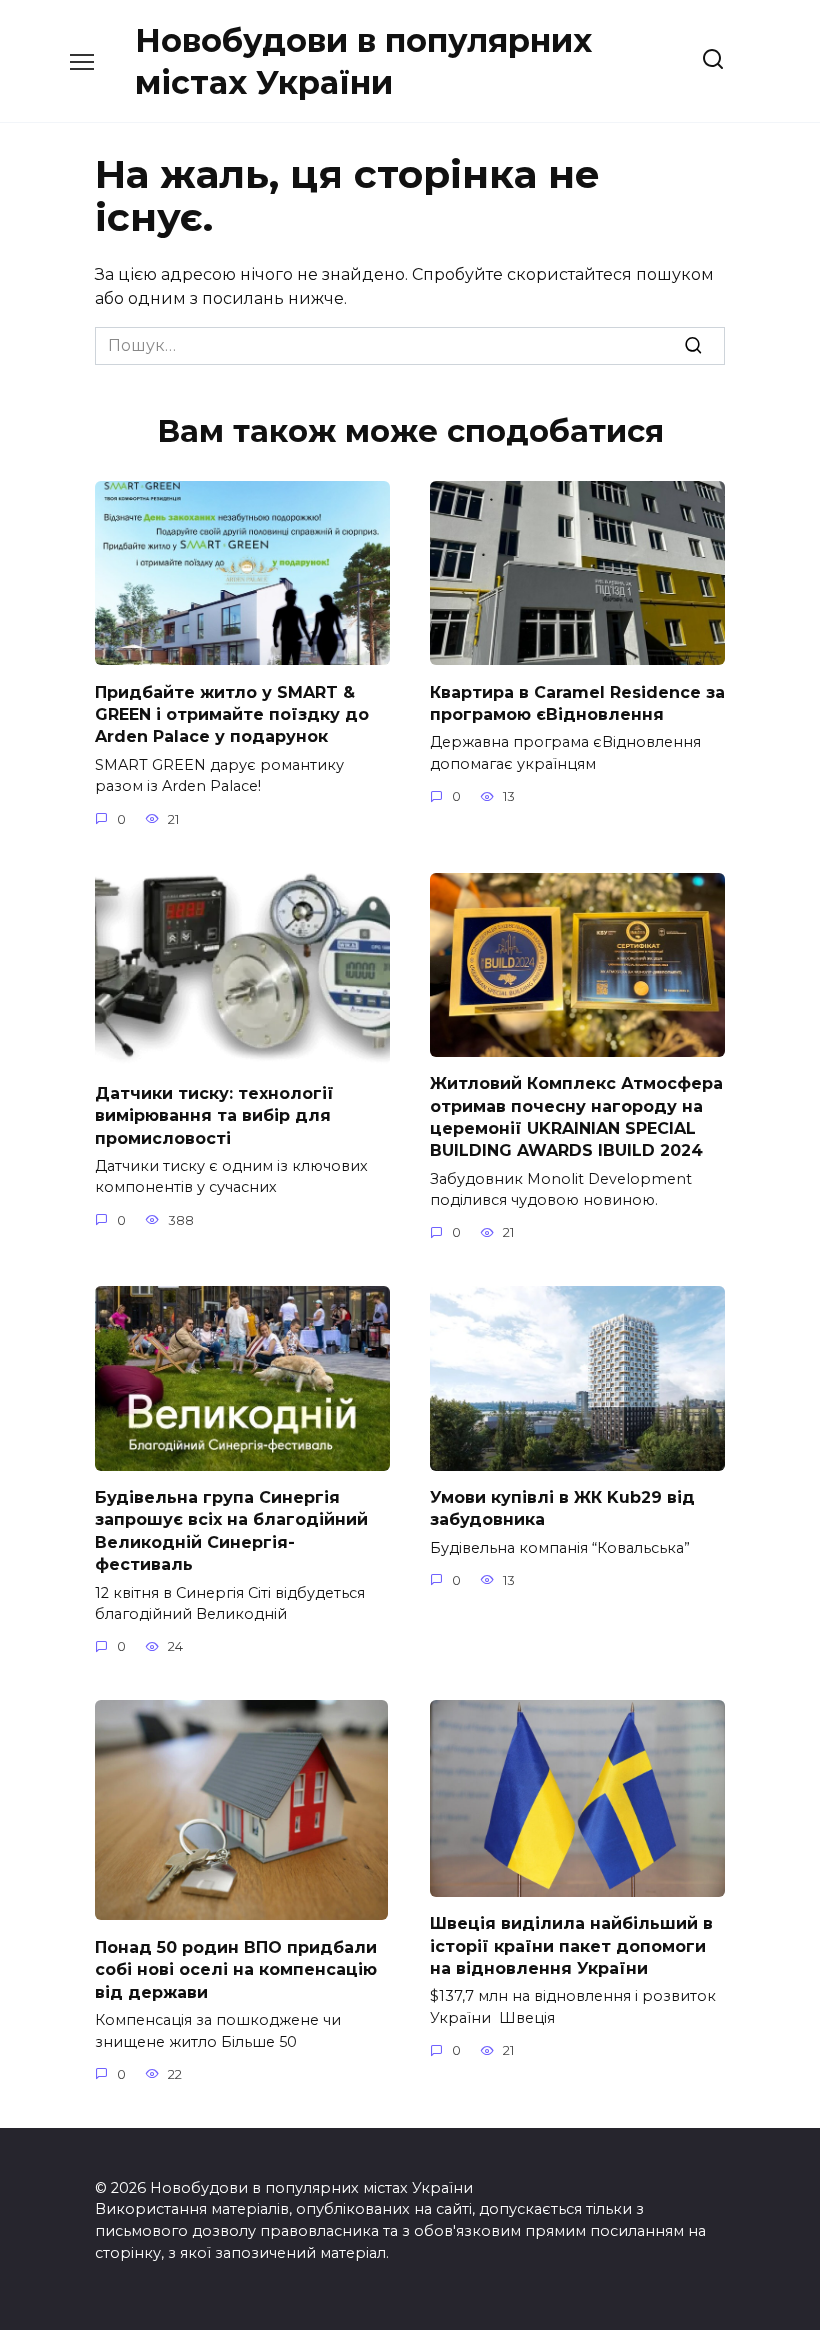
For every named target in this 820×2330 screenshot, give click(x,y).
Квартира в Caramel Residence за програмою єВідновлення (577, 702)
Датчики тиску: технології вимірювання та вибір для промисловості (214, 1115)
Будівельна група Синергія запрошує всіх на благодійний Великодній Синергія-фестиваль (231, 1531)
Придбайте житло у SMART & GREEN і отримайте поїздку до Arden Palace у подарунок (232, 714)
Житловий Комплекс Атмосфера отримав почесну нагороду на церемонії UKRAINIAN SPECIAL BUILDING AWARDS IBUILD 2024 (576, 1117)
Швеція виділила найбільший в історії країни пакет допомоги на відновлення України (571, 1946)
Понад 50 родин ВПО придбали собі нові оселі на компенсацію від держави (236, 1969)
